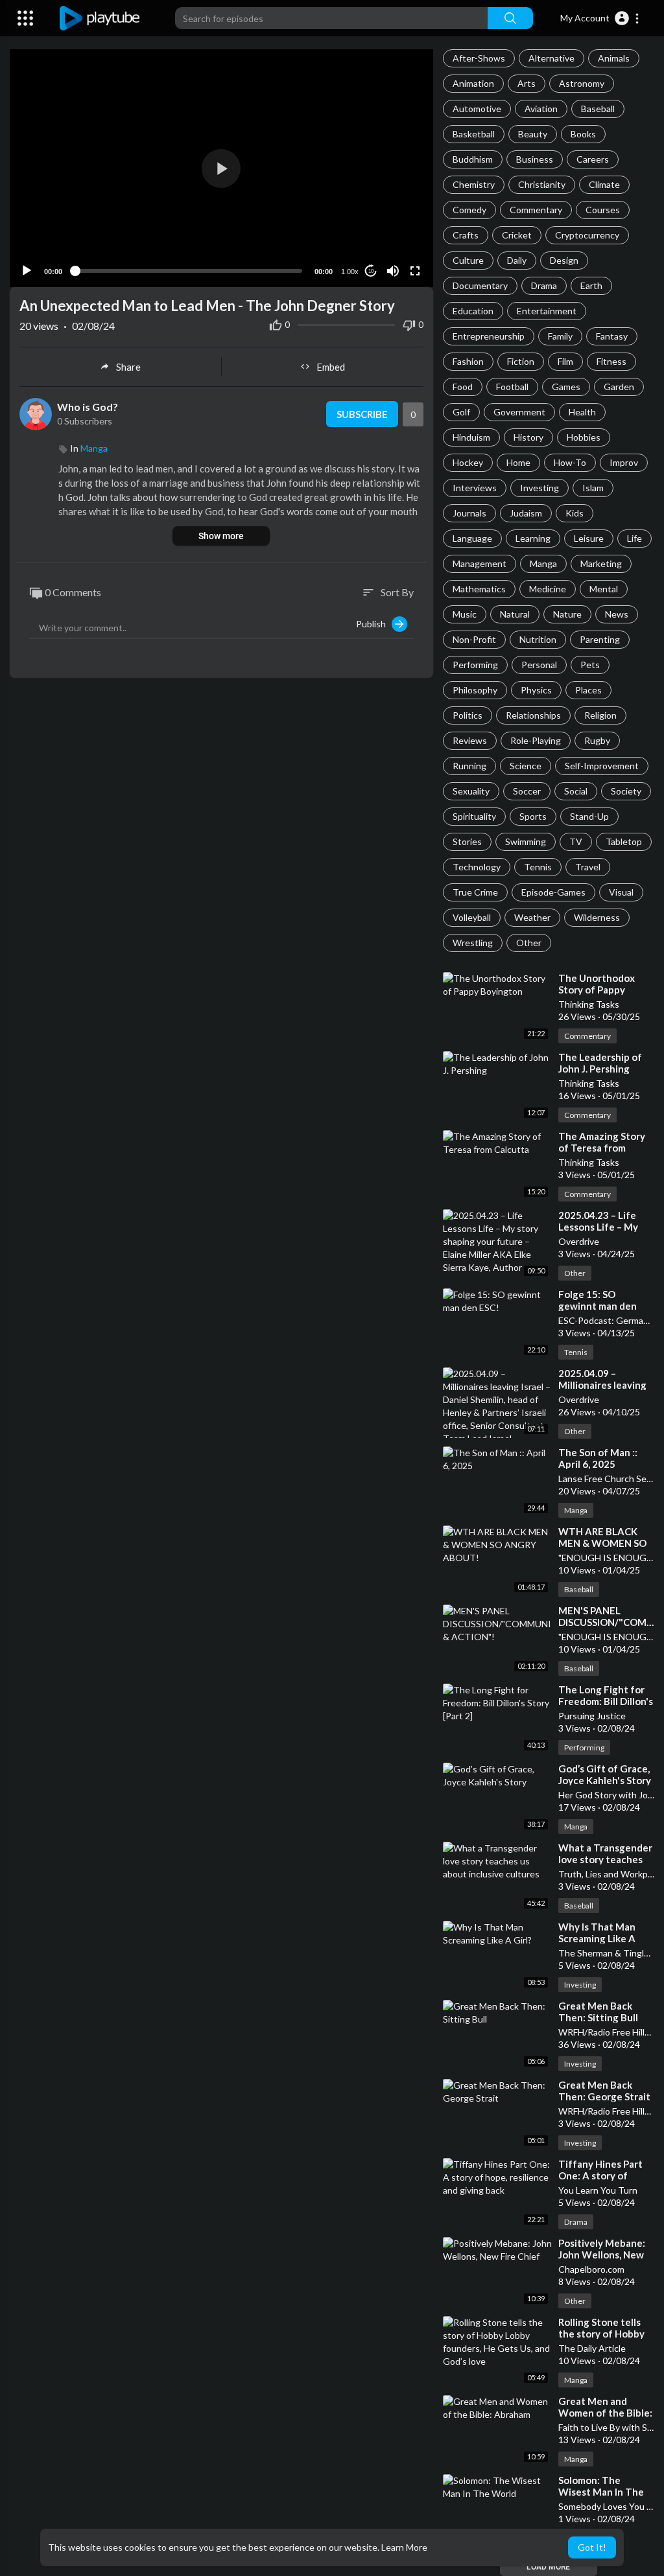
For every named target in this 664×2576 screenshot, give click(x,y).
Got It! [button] (592, 2547)
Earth (591, 285)
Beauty (533, 134)
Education (473, 311)
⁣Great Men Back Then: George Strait (604, 2091)
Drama (544, 285)
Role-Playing (536, 740)
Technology (477, 867)
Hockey (468, 462)
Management (480, 563)
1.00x (350, 272)
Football (512, 387)
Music (465, 614)
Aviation (541, 109)
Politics (468, 715)
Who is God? (88, 407)
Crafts (466, 235)
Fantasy (612, 336)
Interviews (475, 488)
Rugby (597, 740)
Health (582, 412)
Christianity (542, 184)
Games (566, 387)
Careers (593, 159)
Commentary (536, 210)
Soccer (527, 791)
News (617, 614)
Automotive (477, 109)
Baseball (598, 109)
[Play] (27, 271)
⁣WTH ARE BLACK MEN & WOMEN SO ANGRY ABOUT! (602, 1543)
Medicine (548, 589)
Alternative (551, 58)
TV (576, 841)
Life (634, 538)
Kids (575, 513)
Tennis (538, 867)
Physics (536, 690)
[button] (600, 18)
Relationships (533, 715)
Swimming (526, 841)
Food (463, 387)
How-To (570, 462)
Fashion (468, 361)
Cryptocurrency (587, 235)
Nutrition (538, 639)
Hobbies (584, 437)
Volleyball (472, 917)
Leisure (589, 538)
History (528, 437)
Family (560, 336)
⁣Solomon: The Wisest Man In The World (601, 2492)
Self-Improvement (602, 766)
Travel (588, 867)
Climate (604, 184)
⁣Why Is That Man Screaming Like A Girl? (597, 1938)
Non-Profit (474, 639)
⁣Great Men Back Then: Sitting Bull (598, 2012)
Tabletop (624, 841)
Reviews (470, 740)
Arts (527, 83)
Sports (533, 816)
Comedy (469, 210)
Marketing (601, 563)
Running (469, 766)
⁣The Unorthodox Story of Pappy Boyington (597, 990)
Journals (469, 513)
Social (576, 791)
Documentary (480, 285)
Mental (604, 589)
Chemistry (474, 184)
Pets (590, 665)
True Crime (475, 892)
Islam (593, 488)
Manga (543, 563)
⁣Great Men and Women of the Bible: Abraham (605, 2413)
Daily (517, 260)
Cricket (517, 235)
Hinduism (471, 437)
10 (371, 271)
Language (472, 538)
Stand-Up (589, 816)
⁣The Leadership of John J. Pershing (600, 1063)
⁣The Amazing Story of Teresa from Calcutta (602, 1148)
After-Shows (479, 58)
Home (518, 462)
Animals (614, 58)
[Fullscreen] (415, 271)
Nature (567, 614)
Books (583, 134)
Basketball (474, 134)
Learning (533, 538)
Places (588, 690)
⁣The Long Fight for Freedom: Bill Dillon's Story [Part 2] (606, 1701)
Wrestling (473, 943)
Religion (600, 715)
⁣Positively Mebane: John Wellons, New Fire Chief (602, 2255)
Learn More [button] (404, 2547)
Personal (539, 665)
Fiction (521, 361)
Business (535, 159)
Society (626, 791)
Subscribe (362, 414)
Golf (461, 412)
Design (564, 260)
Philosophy (475, 690)
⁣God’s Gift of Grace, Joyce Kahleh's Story (605, 1774)
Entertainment (547, 311)
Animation (473, 83)
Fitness (611, 361)
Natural (515, 614)
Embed (331, 367)
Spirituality (474, 816)
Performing (475, 665)
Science (526, 766)
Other (529, 943)
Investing (539, 488)
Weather (532, 917)
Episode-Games (553, 892)
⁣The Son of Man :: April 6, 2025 (598, 1458)
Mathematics (479, 589)
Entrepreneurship (489, 336)
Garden (619, 387)
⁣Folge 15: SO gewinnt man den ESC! (598, 1306)
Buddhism (473, 159)
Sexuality (471, 791)
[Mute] (393, 271)
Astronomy (582, 83)
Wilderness (597, 917)
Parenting (600, 639)
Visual (621, 892)
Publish (374, 624)
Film (565, 361)
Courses (603, 210)
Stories (467, 841)
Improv (624, 462)
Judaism (526, 513)
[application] (221, 168)
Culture (468, 260)
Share (128, 367)
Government (519, 412)
